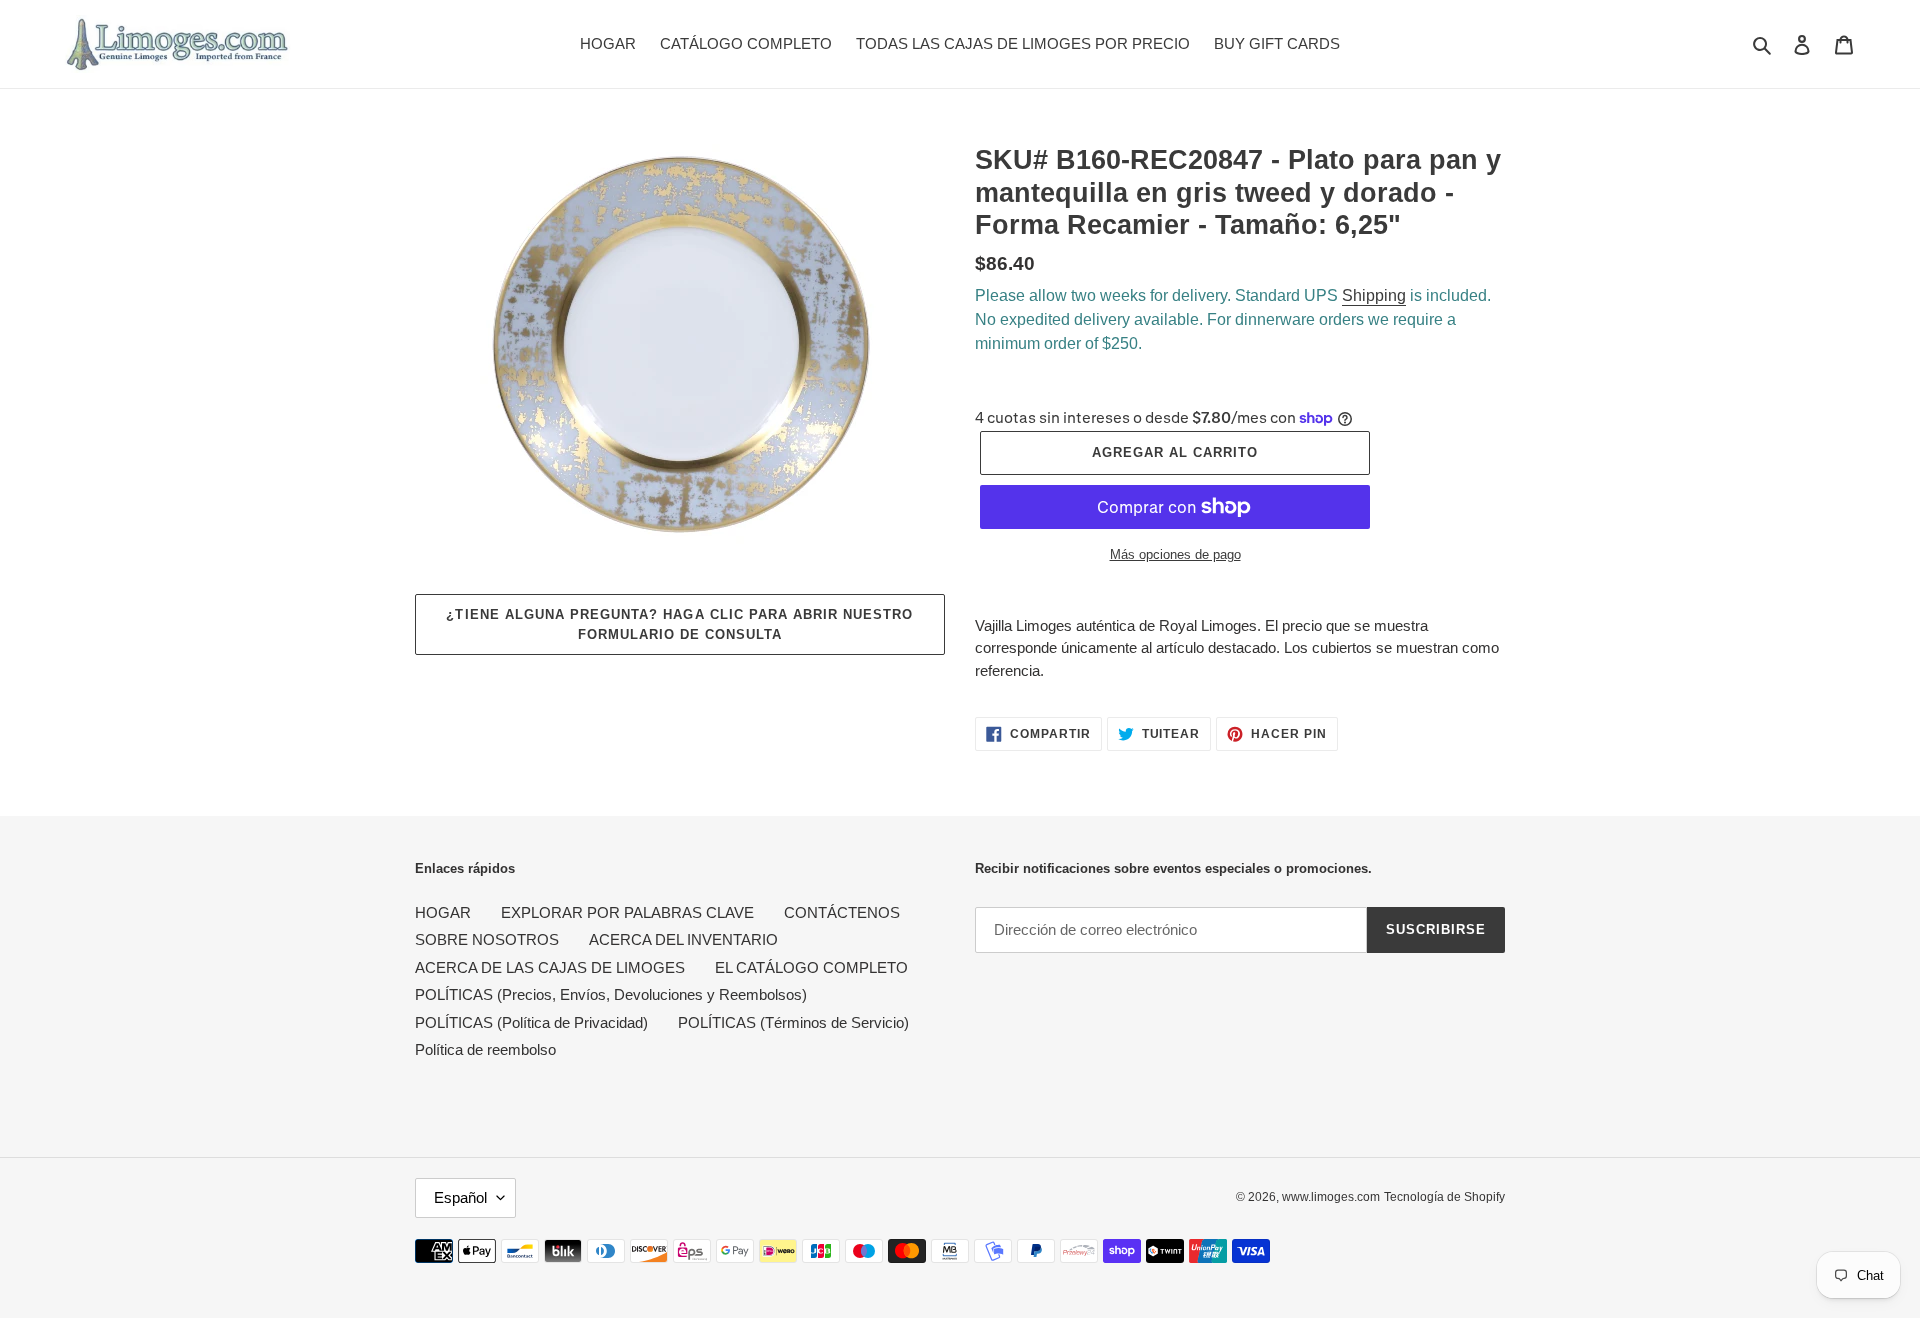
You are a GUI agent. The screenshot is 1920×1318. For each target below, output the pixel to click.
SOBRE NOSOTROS (487, 939)
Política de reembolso (485, 1049)
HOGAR (443, 912)
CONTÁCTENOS (842, 912)
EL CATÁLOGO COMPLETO (811, 967)
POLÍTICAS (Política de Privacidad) (531, 1022)
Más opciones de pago (1175, 554)
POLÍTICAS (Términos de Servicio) (793, 1022)
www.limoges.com (1331, 1197)
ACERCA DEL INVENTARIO (683, 939)
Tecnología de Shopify (1444, 1197)
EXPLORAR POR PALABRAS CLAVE (627, 912)
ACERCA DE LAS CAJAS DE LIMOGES (550, 967)
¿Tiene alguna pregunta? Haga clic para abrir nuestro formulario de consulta (679, 624)
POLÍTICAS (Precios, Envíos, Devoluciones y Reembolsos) (611, 994)
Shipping (1374, 295)
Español (460, 1197)
